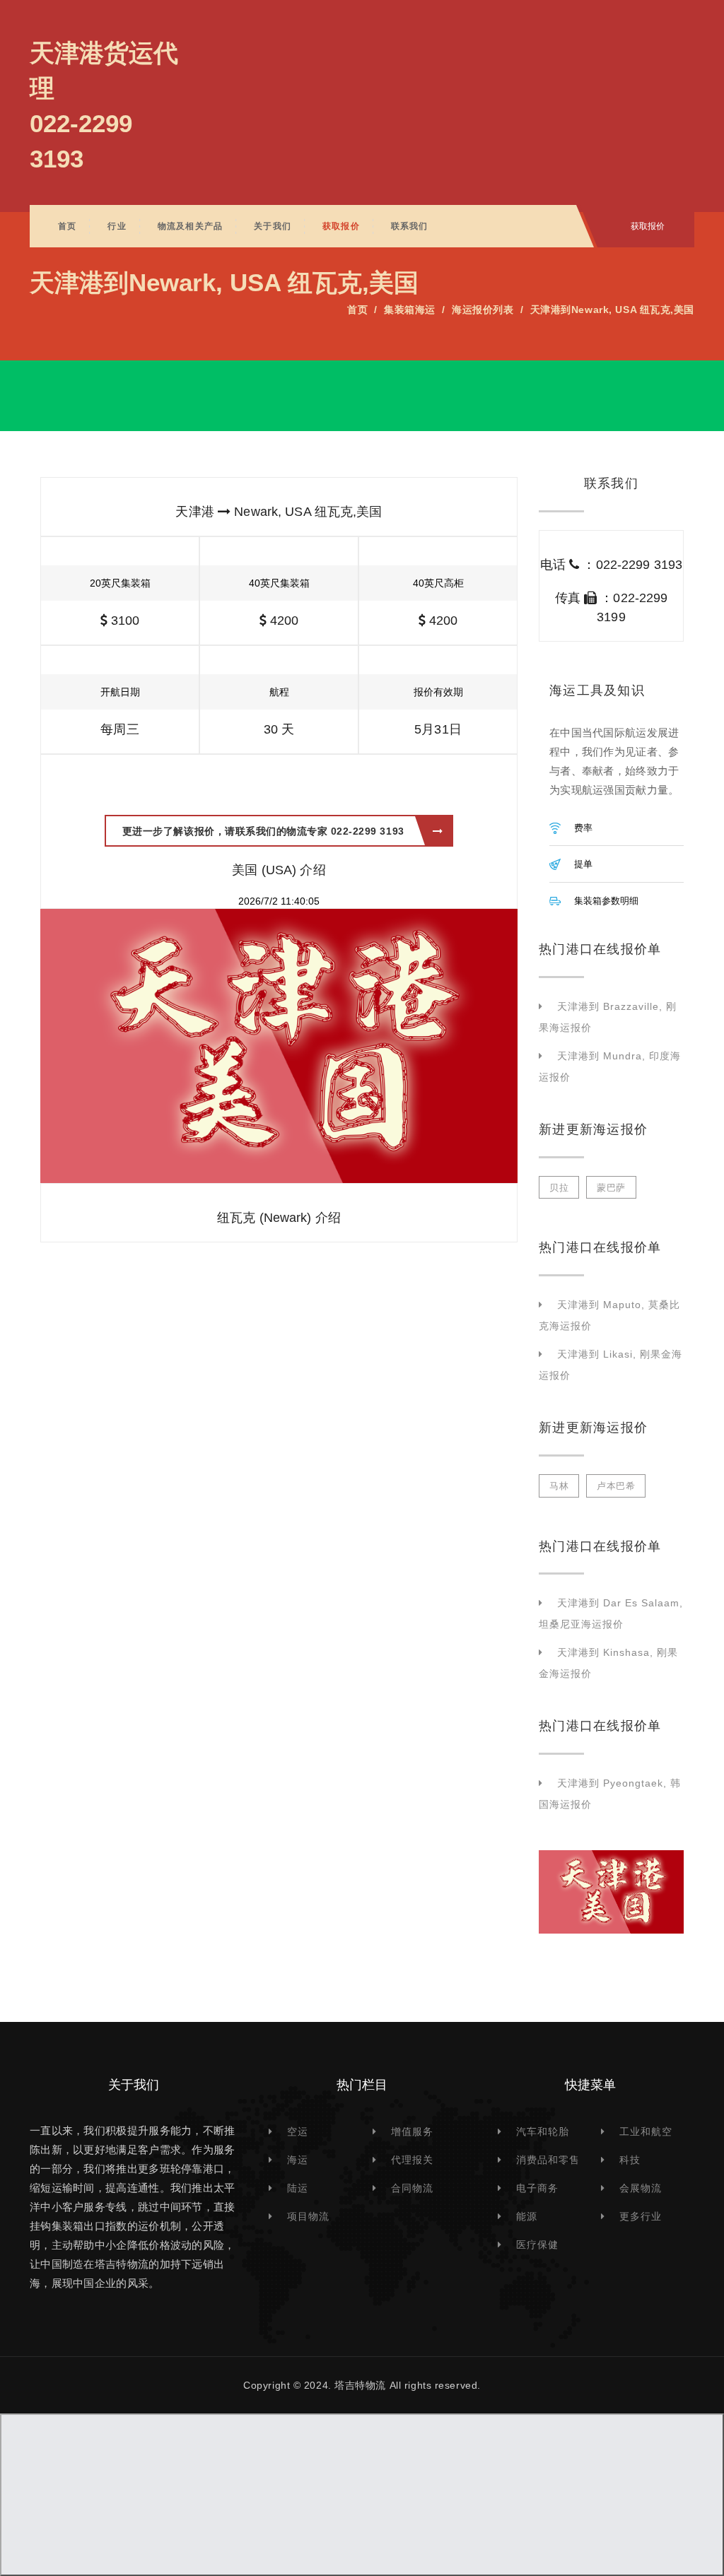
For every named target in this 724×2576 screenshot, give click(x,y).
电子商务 (537, 2188)
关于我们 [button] (273, 226)
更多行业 (641, 2216)
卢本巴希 (616, 1486)
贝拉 (559, 1188)
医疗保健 (537, 2245)
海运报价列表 (483, 310)
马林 (559, 1486)
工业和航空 (646, 2131)
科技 (630, 2160)
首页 (67, 226)
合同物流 (412, 2188)
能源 (527, 2216)
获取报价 (341, 226)
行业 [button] (117, 226)
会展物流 (641, 2188)
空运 (298, 2131)
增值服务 (412, 2131)
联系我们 (410, 226)
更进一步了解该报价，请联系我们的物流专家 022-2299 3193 (263, 831)
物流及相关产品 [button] (190, 226)
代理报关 (412, 2160)
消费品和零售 (548, 2160)
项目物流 (308, 2216)
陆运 (298, 2188)
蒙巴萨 (611, 1188)
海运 (298, 2160)
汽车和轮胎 (543, 2131)
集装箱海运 (410, 310)
